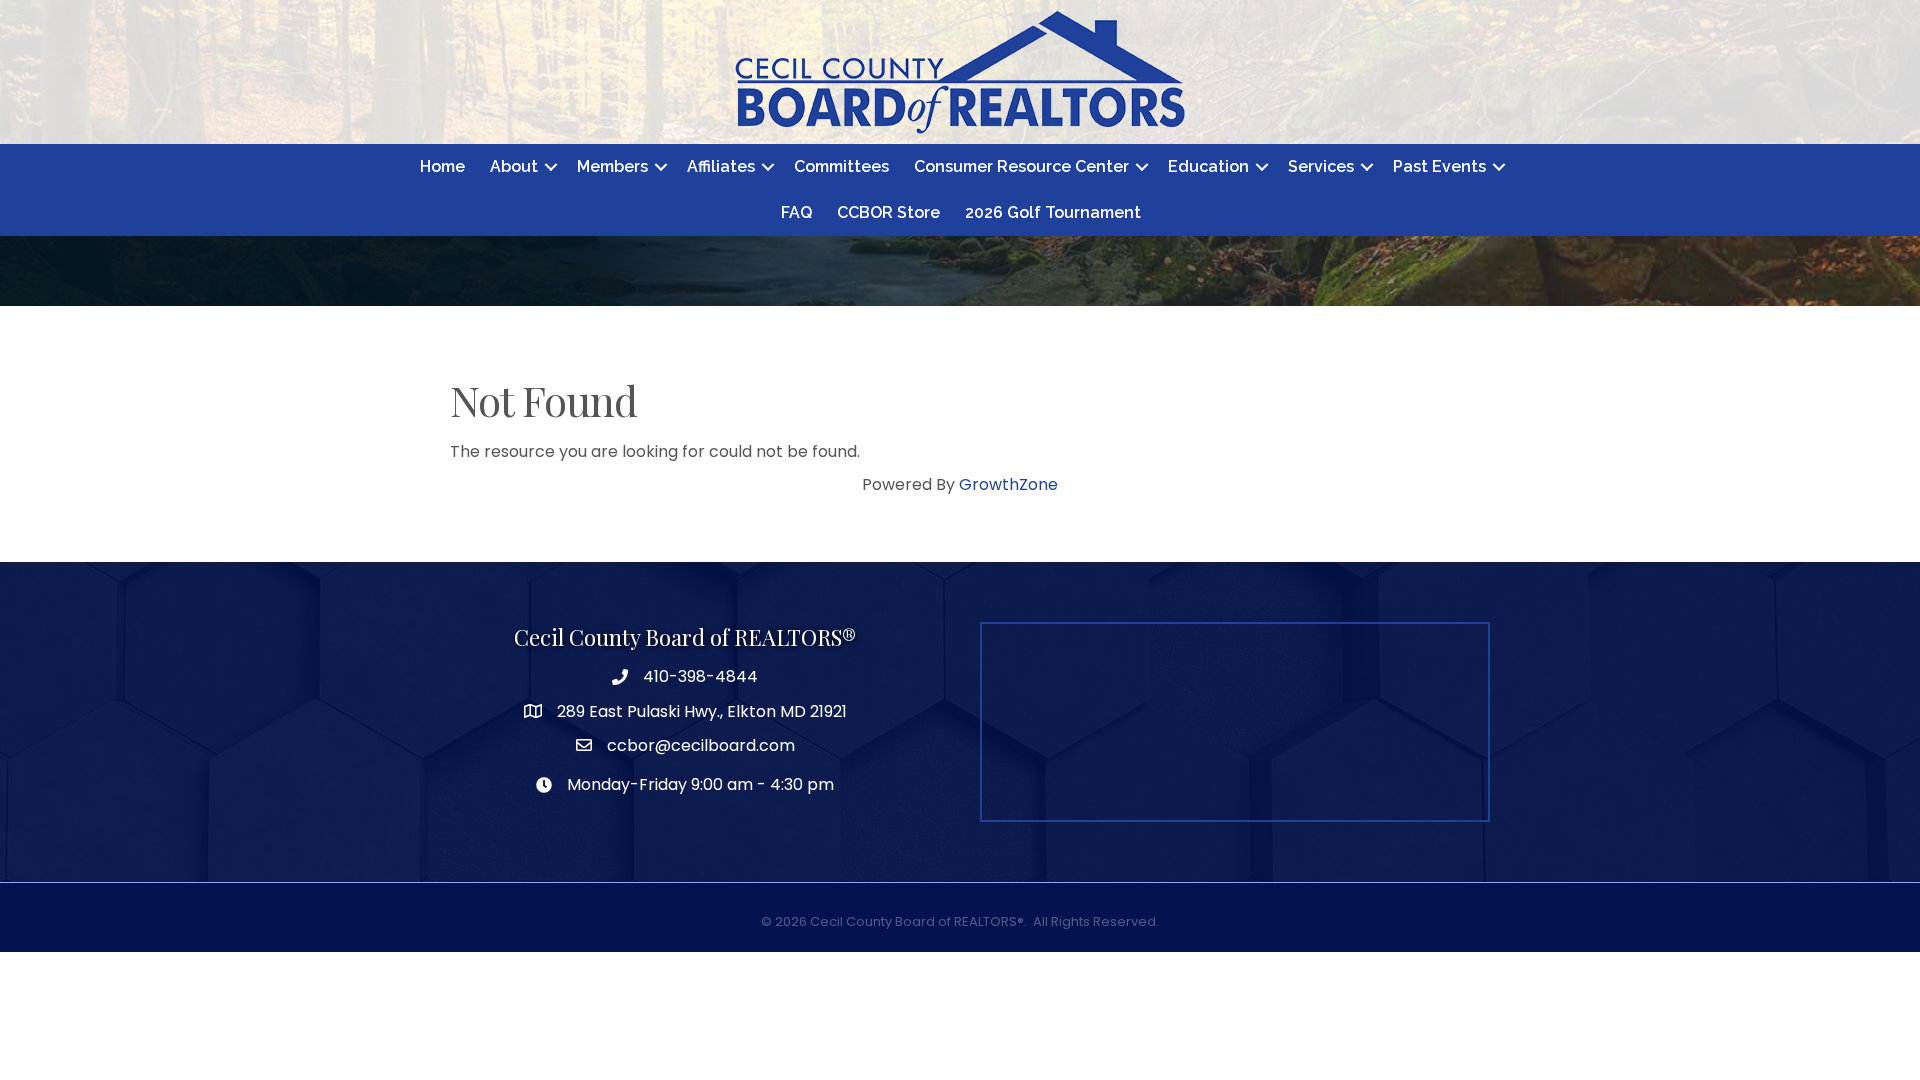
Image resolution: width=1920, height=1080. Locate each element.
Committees (841, 166)
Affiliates (721, 166)
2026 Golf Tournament (1053, 212)
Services (1321, 166)
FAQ (796, 212)
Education (1208, 166)
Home (442, 166)
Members (612, 166)
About (514, 166)
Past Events (1439, 166)
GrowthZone (1008, 484)
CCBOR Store (888, 212)
